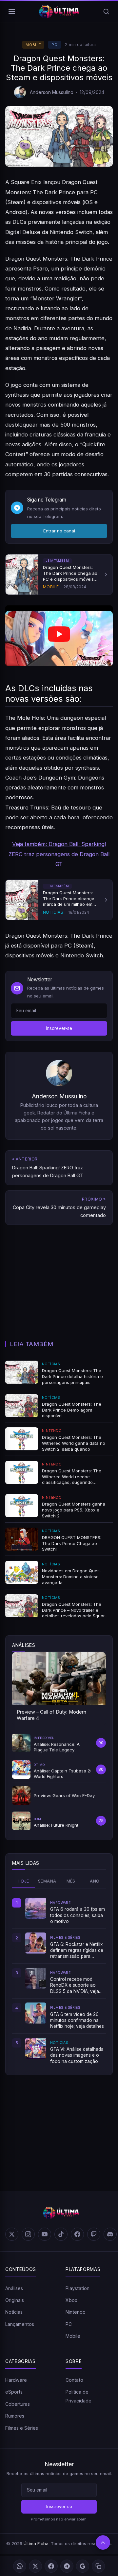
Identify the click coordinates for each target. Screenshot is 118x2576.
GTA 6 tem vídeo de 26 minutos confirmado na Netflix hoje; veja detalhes (77, 2020)
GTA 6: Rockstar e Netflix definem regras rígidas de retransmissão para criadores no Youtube (77, 1951)
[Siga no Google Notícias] (83, 2566)
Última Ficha (36, 2543)
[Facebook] (51, 2566)
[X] (35, 2566)
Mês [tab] (71, 1881)
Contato (74, 2380)
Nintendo (76, 2312)
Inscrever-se (59, 1028)
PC (54, 45)
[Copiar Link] (98, 2566)
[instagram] (28, 2234)
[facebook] (77, 2234)
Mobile (33, 45)
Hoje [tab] (23, 1881)
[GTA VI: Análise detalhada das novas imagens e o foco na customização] (36, 2048)
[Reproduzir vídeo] (59, 636)
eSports (14, 2392)
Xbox (71, 2300)
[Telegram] (67, 2566)
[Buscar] (106, 12)
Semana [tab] (47, 1881)
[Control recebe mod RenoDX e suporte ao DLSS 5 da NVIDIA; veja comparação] (36, 1978)
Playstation (78, 2288)
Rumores (15, 2416)
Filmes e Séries (22, 2428)
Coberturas (18, 2404)
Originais (15, 2300)
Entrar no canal (59, 531)
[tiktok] (61, 2234)
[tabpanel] (59, 1981)
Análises (14, 2288)
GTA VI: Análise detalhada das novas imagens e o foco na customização (77, 2055)
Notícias (14, 2312)
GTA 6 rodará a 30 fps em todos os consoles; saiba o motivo (78, 1915)
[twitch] (94, 2234)
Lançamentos (20, 2324)
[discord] (110, 2234)
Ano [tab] (95, 1881)
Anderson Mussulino (52, 92)
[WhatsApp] (20, 2566)
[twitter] (12, 2234)
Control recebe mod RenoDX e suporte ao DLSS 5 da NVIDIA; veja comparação (75, 1985)
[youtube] (45, 2234)
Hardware (16, 2380)
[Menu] (12, 12)
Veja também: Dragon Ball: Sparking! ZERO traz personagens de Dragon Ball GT (59, 854)
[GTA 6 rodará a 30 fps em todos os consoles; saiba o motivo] (36, 1908)
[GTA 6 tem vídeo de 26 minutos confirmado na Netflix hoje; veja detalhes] (36, 2013)
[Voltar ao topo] (103, 2542)
